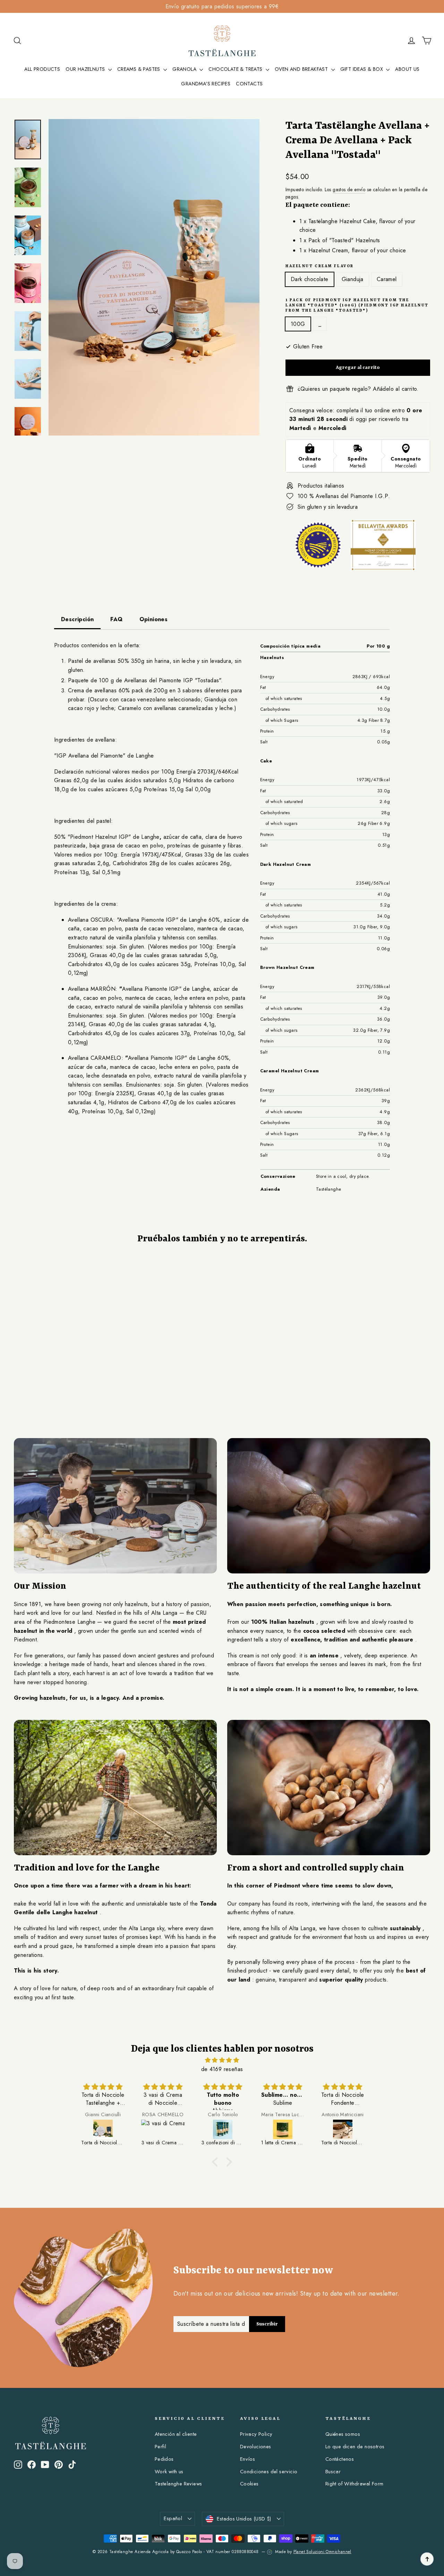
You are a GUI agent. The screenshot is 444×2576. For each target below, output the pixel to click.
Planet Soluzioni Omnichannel (322, 2552)
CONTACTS (249, 84)
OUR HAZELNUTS (86, 69)
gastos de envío (349, 189)
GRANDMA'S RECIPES (206, 84)
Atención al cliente (176, 2434)
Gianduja (353, 279)
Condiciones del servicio (269, 2472)
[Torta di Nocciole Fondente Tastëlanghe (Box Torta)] (343, 2129)
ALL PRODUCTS (42, 69)
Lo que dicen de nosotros (355, 2447)
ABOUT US (407, 69)
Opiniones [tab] (154, 619)
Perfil (160, 2447)
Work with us (169, 2472)
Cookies (249, 2484)
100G (298, 324)
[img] (222, 2060)
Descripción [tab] (77, 619)
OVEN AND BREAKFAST (302, 69)
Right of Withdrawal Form (355, 2484)
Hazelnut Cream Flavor (320, 266)
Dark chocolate (310, 279)
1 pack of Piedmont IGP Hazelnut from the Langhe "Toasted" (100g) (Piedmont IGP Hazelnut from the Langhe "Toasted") (357, 306)
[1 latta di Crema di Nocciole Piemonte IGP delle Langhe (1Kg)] (283, 2129)
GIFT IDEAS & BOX (362, 69)
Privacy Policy (256, 2434)
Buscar (333, 2472)
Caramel (387, 279)
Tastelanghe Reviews (178, 2484)
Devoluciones (256, 2447)
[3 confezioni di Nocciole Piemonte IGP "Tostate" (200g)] (223, 2129)
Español (173, 2518)
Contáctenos (340, 2459)
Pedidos (164, 2459)
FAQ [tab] (116, 619)
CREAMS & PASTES (139, 69)
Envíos (247, 2459)
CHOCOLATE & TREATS (236, 69)
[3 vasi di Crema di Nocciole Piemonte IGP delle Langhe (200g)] (163, 2129)
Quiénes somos (343, 2434)
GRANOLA (185, 69)
